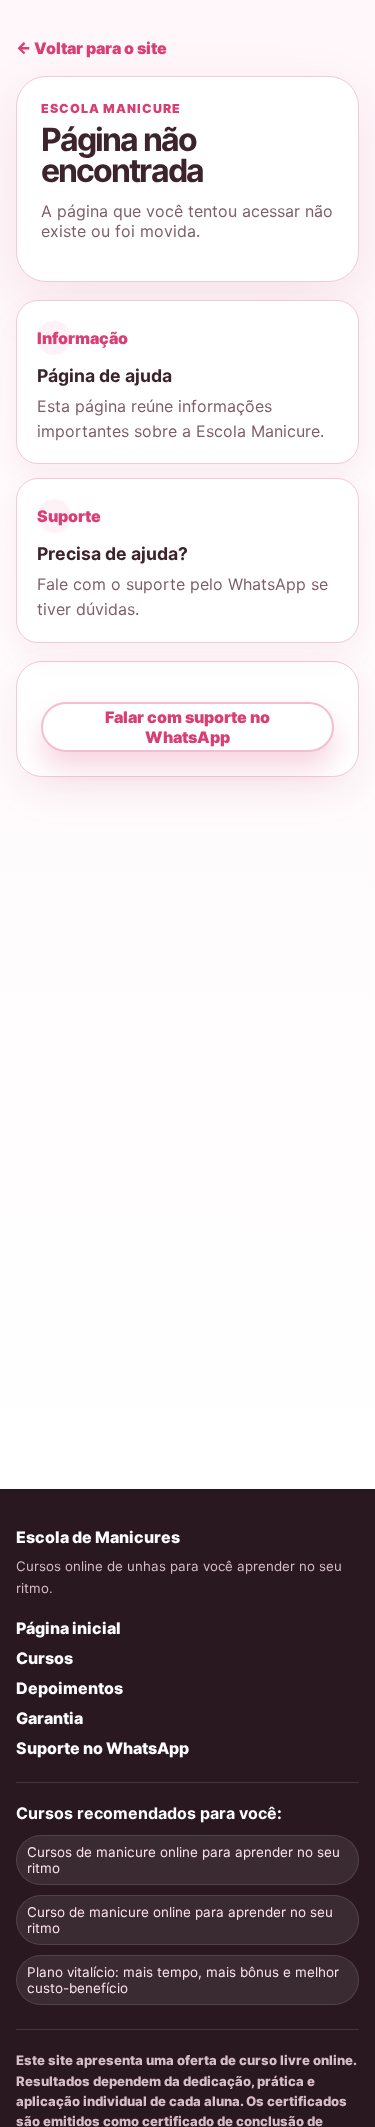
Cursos (44, 1658)
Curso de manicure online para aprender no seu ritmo (180, 1920)
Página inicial (68, 1628)
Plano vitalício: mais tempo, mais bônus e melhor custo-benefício (183, 1980)
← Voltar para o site (91, 48)
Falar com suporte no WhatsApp (187, 727)
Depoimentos (69, 1688)
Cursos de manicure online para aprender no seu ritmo (183, 1860)
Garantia (49, 1718)
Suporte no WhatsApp (102, 1748)
